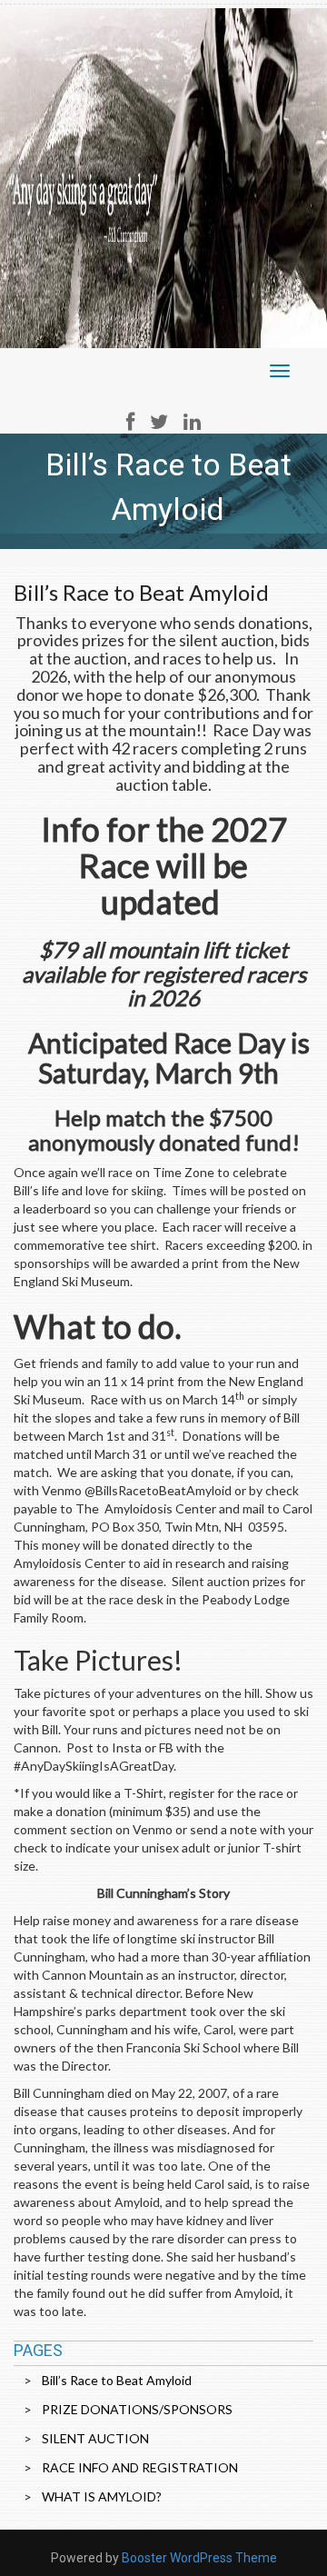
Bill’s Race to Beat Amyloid (117, 2380)
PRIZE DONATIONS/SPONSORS (137, 2409)
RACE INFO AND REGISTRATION (140, 2467)
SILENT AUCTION (95, 2438)
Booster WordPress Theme (199, 2558)
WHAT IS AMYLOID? (102, 2496)
